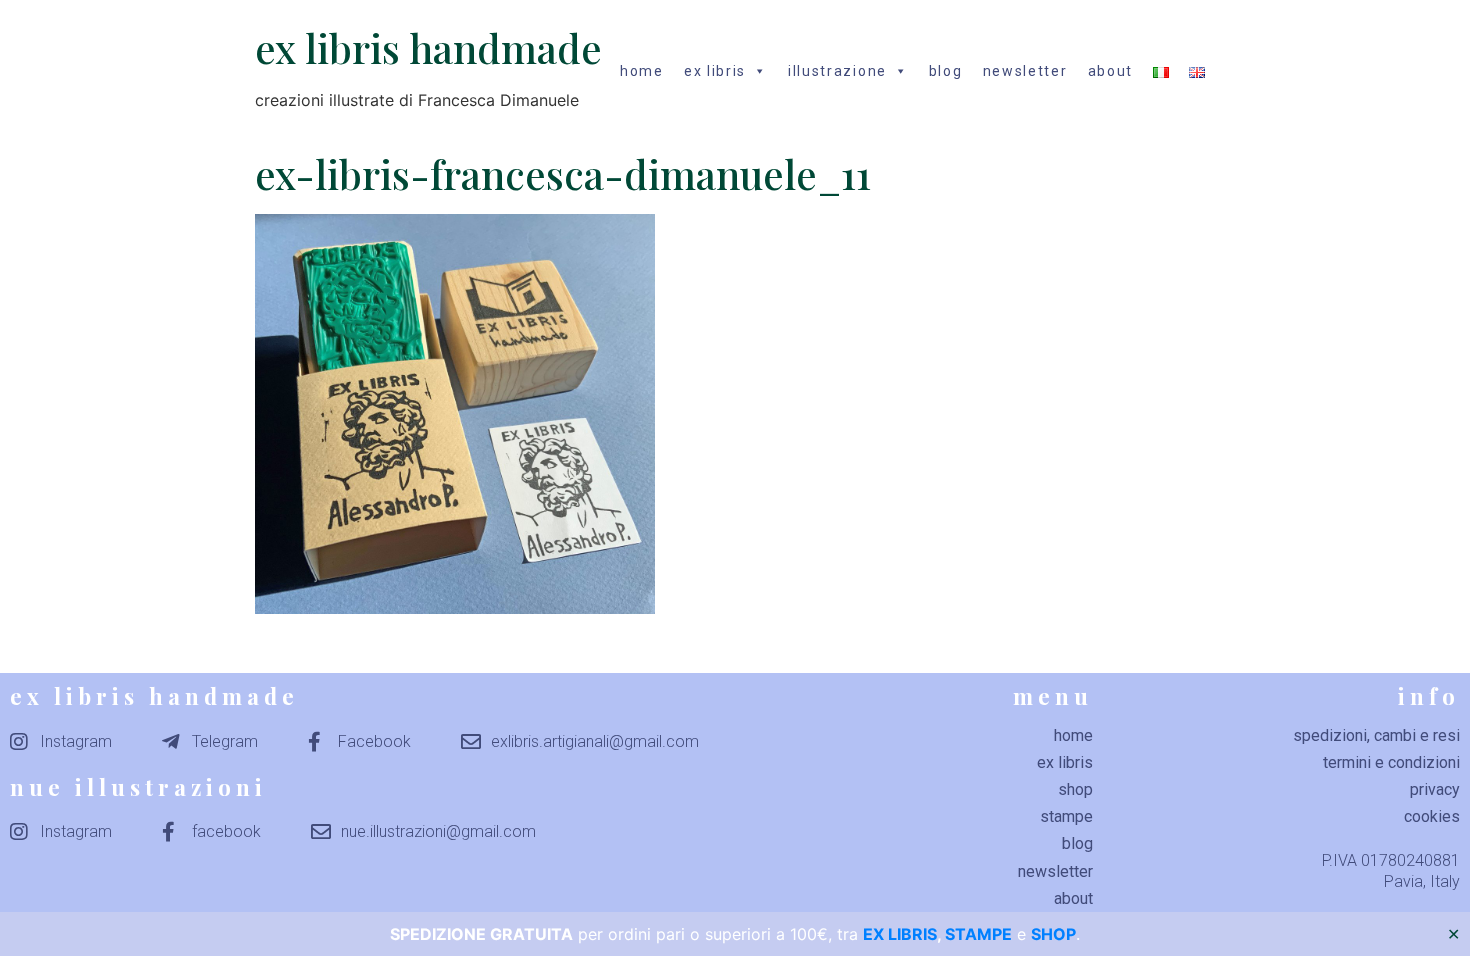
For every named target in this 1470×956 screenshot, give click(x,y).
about (1111, 71)
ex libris (715, 71)
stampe (1066, 816)
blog (946, 71)
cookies (1432, 816)
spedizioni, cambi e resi (1376, 735)
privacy (1435, 789)
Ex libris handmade (428, 47)
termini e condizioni (1391, 762)
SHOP (1053, 934)
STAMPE (978, 934)
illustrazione (837, 71)
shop (1075, 789)
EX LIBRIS (900, 934)
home (642, 71)
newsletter (1025, 71)
